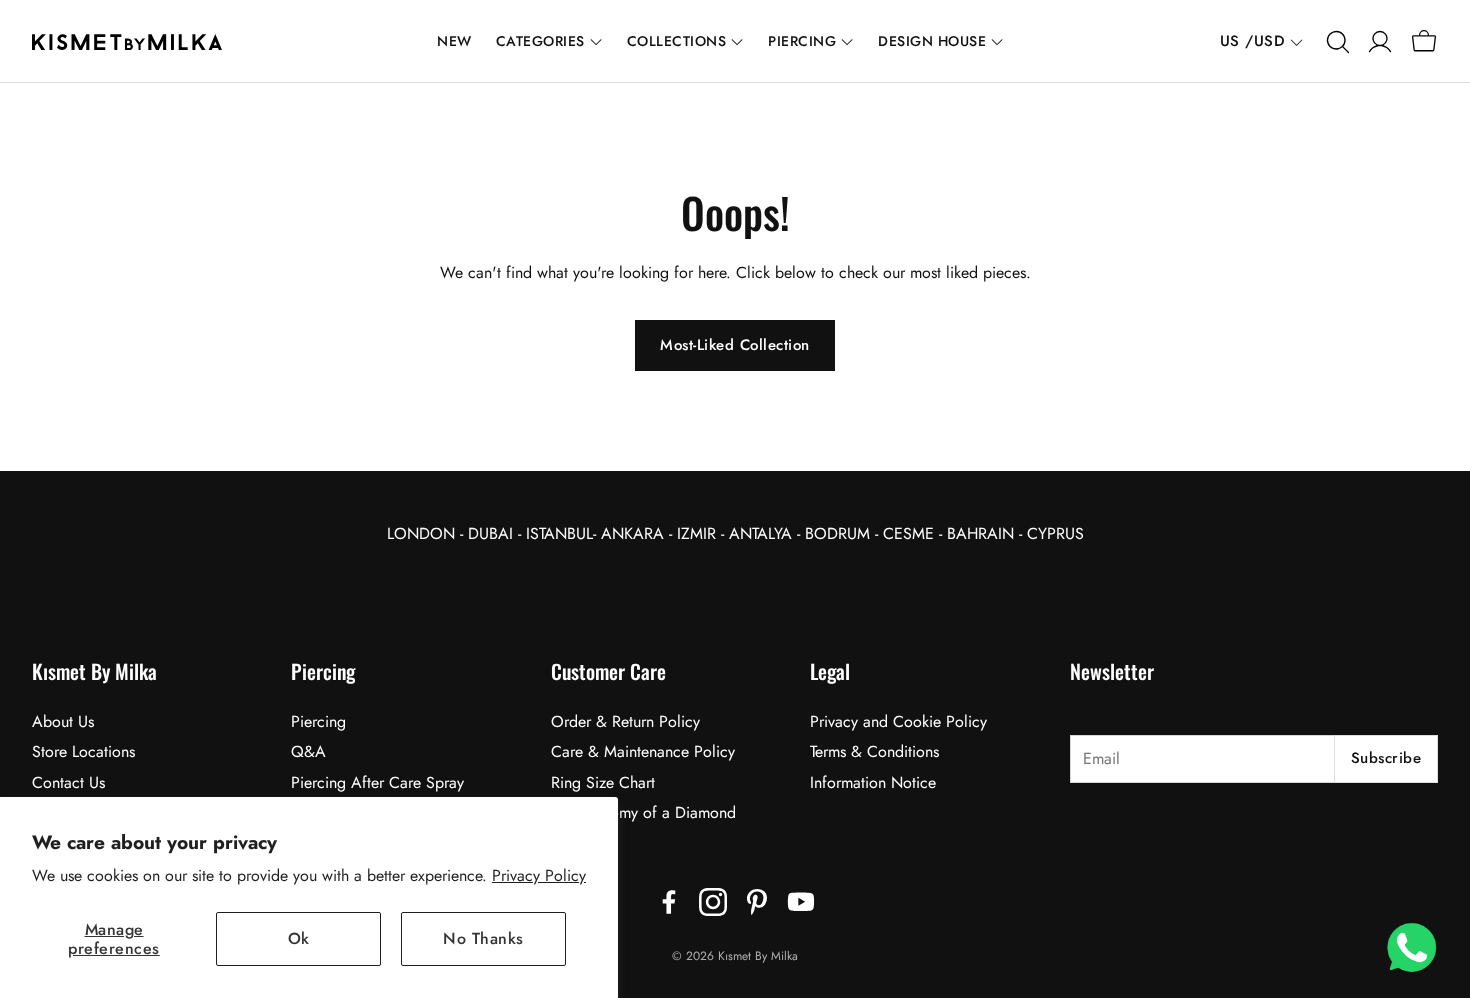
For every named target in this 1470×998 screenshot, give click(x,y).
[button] (1336, 42)
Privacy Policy (539, 875)
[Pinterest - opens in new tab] (757, 902)
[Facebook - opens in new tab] (669, 902)
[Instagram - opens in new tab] (713, 902)
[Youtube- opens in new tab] (801, 902)
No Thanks (483, 938)
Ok (299, 938)
